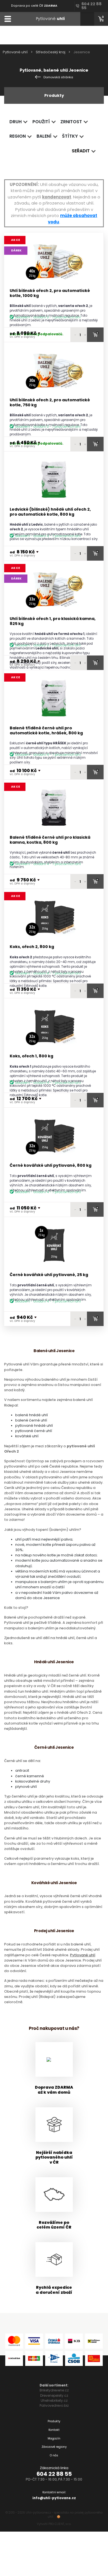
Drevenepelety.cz (54, 2395)
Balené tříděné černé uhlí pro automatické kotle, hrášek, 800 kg (46, 731)
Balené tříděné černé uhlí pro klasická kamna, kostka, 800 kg (50, 840)
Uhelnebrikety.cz (54, 2400)
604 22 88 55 (54, 2474)
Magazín (54, 2438)
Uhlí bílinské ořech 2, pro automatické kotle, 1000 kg (50, 293)
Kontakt (54, 2430)
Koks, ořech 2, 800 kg (32, 947)
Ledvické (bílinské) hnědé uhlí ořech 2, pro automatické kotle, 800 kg (50, 512)
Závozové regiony (54, 2447)
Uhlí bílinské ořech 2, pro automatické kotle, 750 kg (50, 403)
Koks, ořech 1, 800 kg (31, 1056)
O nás (54, 2455)
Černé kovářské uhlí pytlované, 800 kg (51, 1165)
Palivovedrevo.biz (54, 2405)
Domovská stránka (58, 77)
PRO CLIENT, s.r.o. (60, 2524)
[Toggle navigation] (8, 19)
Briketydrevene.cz (54, 2390)
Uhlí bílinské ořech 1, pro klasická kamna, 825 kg (53, 621)
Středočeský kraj (51, 52)
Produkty (54, 2421)
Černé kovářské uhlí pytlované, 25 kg (49, 1275)
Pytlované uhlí (15, 52)
